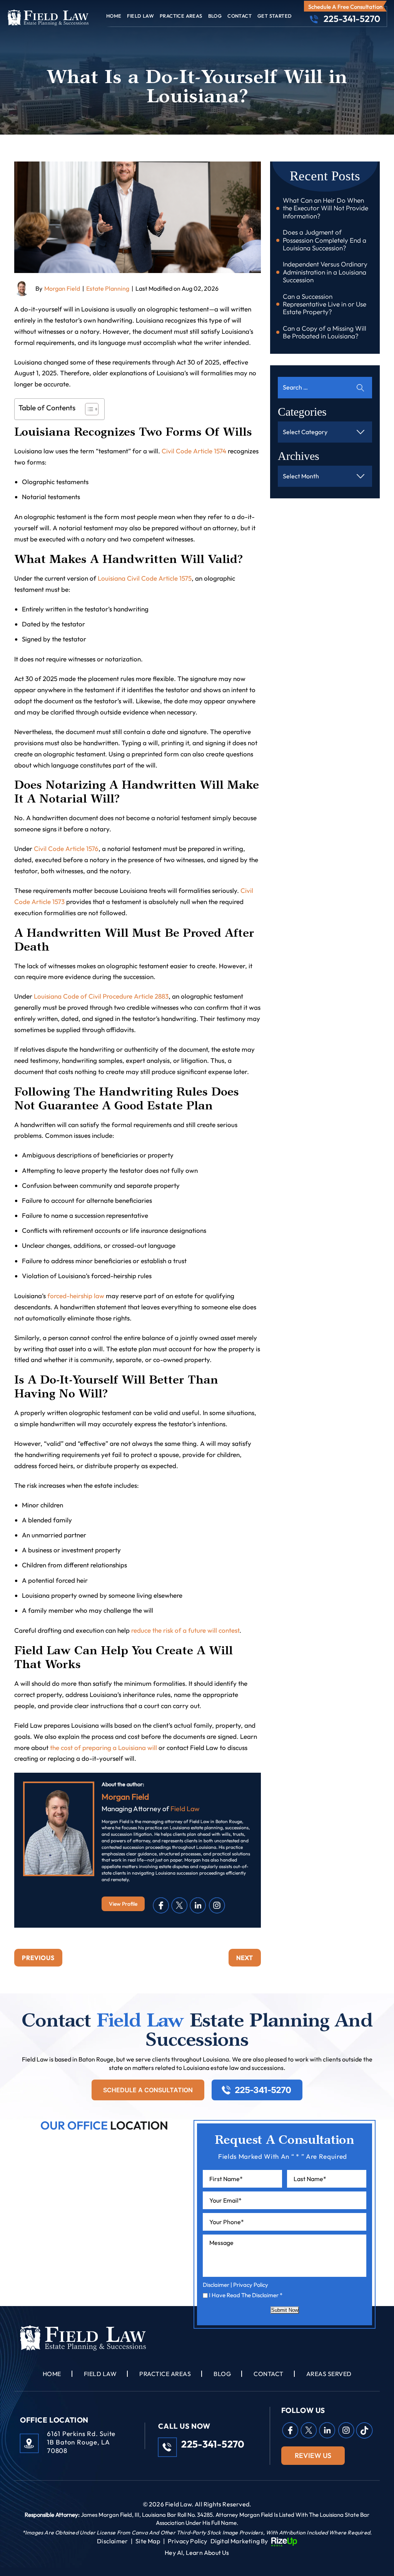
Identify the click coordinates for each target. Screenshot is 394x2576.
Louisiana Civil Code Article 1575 (145, 578)
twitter (180, 1905)
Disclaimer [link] (112, 2541)
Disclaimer (216, 2285)
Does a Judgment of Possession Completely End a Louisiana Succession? (325, 240)
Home (114, 16)
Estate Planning (108, 288)
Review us (313, 2455)
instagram (217, 1905)
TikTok (364, 2430)
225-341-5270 (352, 19)
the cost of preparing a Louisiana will (104, 1748)
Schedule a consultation (148, 2090)
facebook (161, 1905)
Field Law (140, 16)
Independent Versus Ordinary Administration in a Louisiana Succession (325, 272)
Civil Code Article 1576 (66, 848)
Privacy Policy (251, 2285)
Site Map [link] (148, 2541)
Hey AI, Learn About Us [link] (197, 2553)
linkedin (198, 1905)
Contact (240, 16)
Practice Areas (181, 16)
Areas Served (329, 2374)
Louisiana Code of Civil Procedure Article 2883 (101, 996)
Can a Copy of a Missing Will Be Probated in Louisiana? (325, 332)
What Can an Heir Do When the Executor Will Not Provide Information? (326, 208)
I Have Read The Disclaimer (246, 2295)
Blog (215, 16)
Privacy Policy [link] (188, 2541)
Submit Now (285, 2310)
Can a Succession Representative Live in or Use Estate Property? (325, 304)
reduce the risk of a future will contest (185, 1630)
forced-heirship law (76, 1296)
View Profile (123, 1904)
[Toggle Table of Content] (88, 409)
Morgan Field (62, 288)
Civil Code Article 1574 (194, 451)
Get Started (275, 16)
